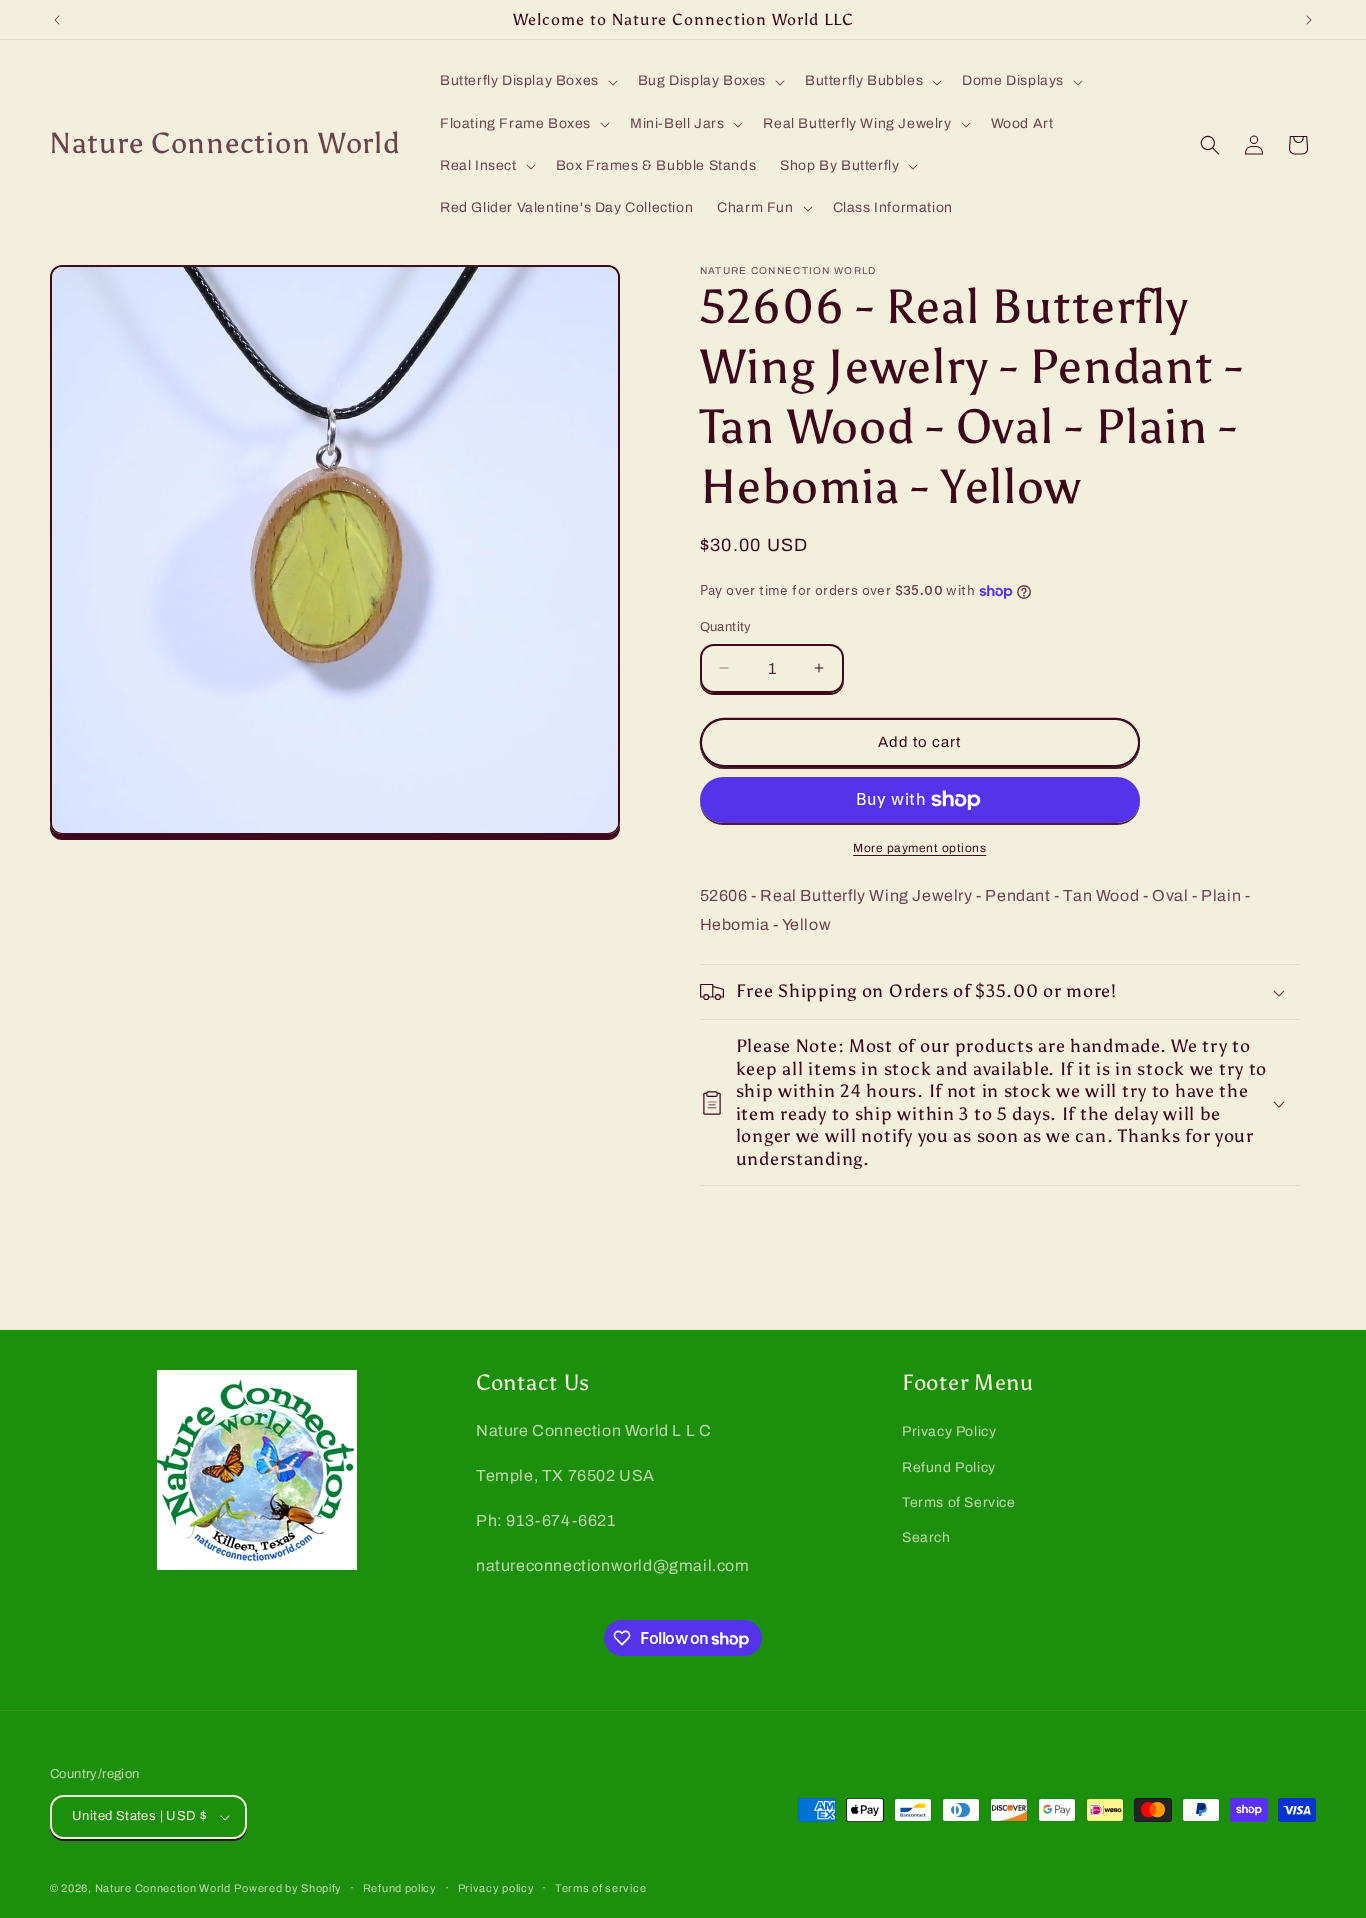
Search (926, 1537)
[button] (527, 81)
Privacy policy (496, 1888)
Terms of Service (959, 1502)
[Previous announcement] (57, 20)
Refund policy (400, 1888)
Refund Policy (949, 1467)
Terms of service (600, 1888)
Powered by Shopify (288, 1888)
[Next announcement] (1309, 20)
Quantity (726, 627)
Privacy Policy (949, 1431)
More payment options (919, 848)
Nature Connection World (163, 1888)
